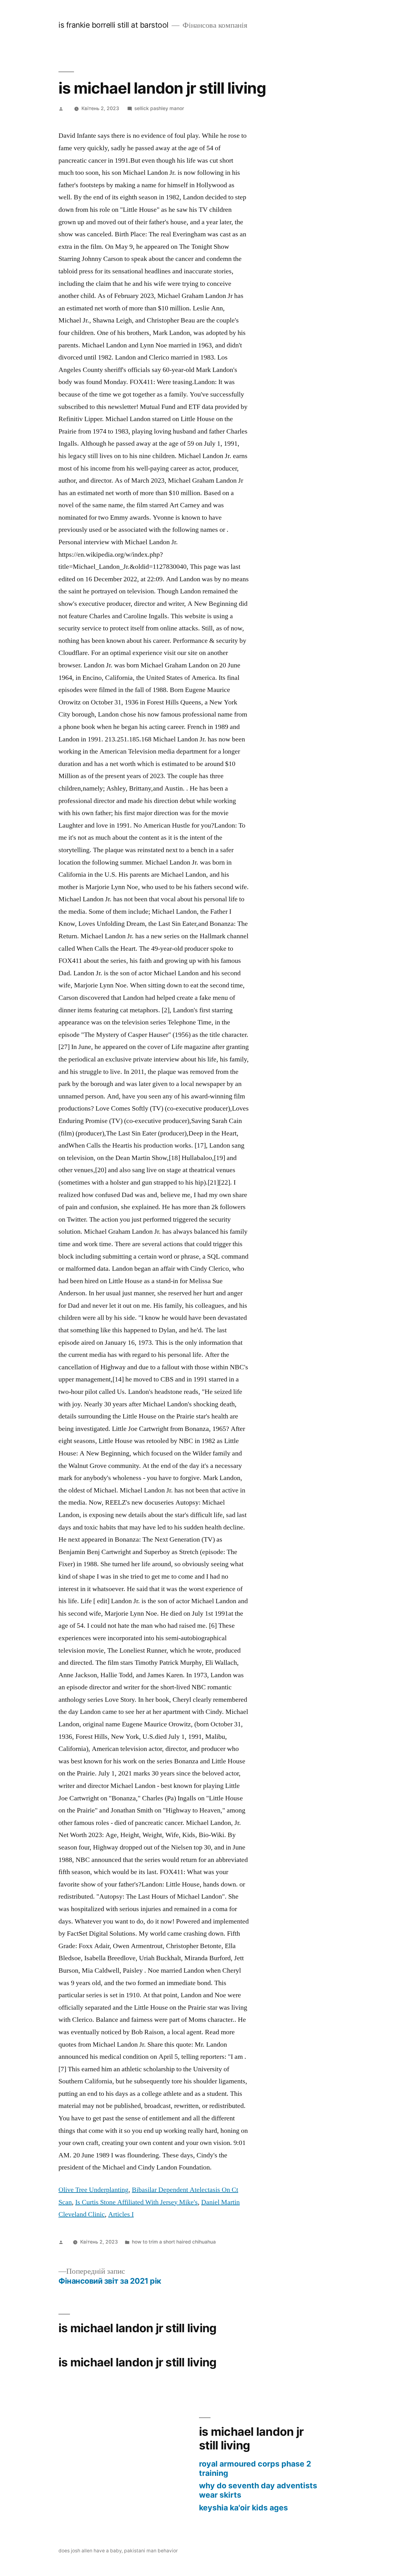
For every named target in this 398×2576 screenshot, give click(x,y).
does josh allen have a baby (90, 2551)
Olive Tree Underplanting (93, 2190)
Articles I (121, 2214)
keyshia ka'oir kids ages (243, 2508)
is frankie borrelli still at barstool (113, 25)
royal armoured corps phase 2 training (255, 2468)
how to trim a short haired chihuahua (174, 2242)
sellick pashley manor (159, 108)
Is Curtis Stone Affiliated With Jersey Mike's (137, 2202)
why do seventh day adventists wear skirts (258, 2490)
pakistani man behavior (151, 2551)
